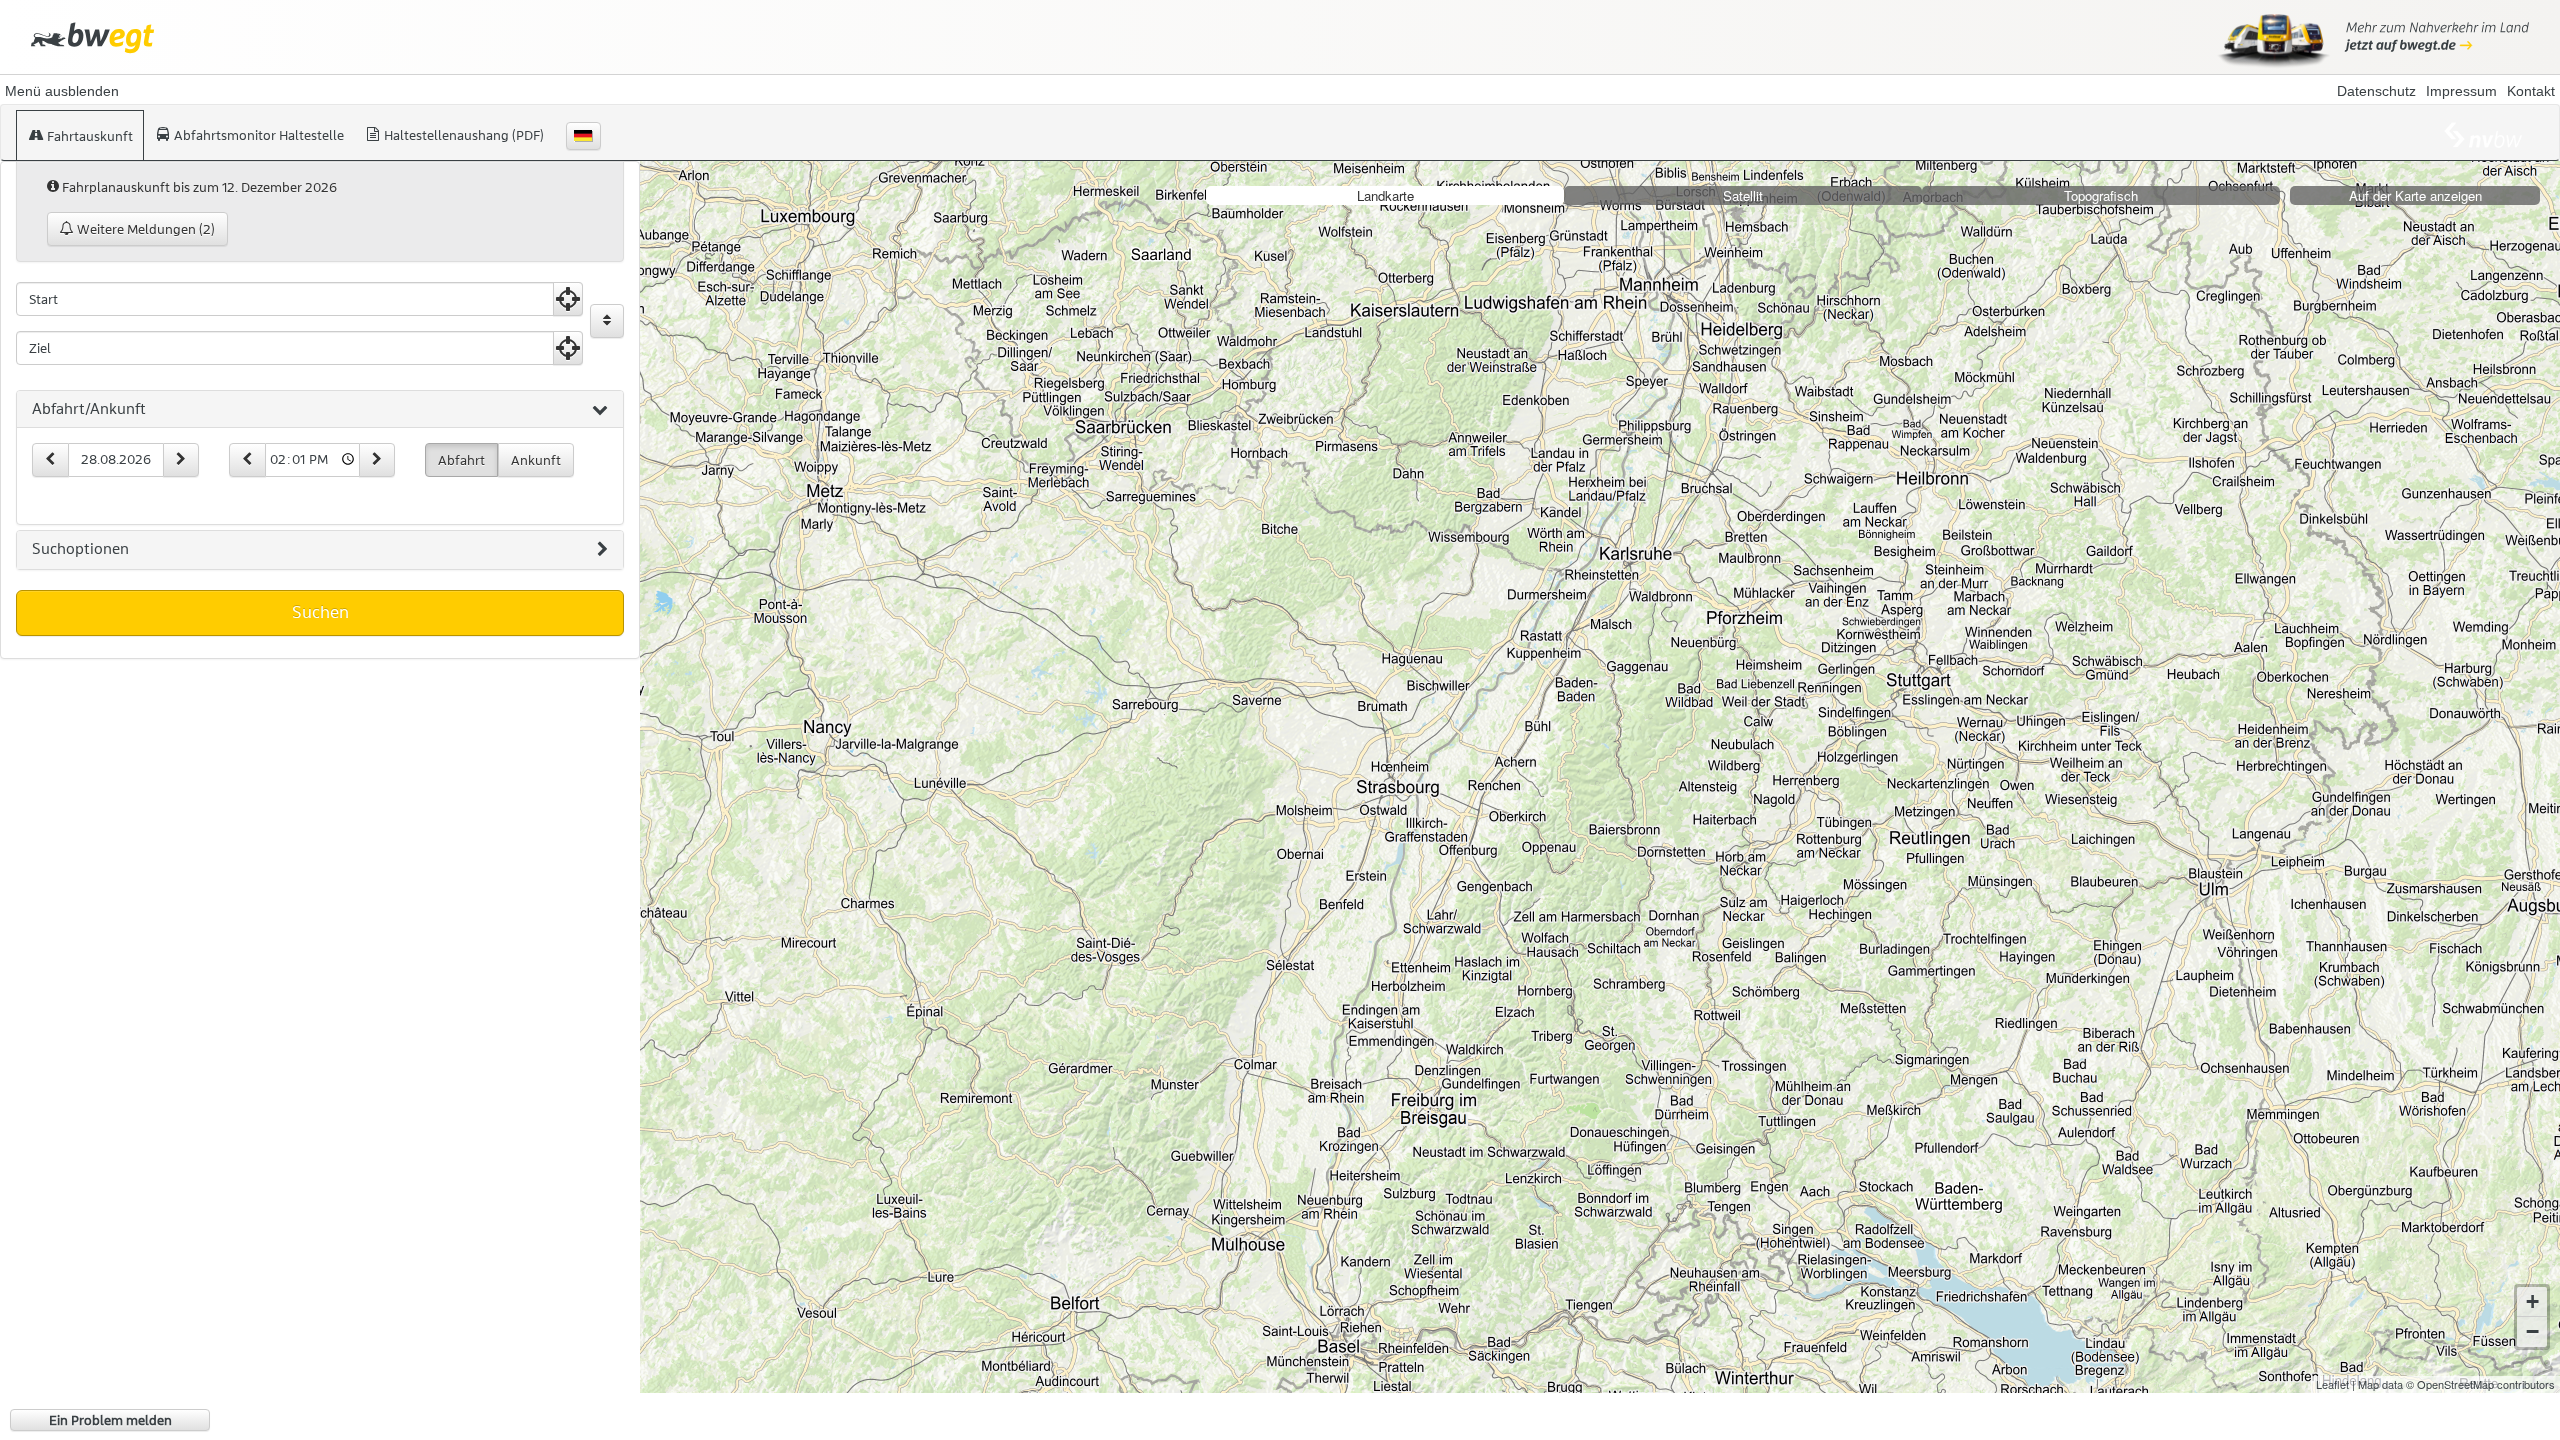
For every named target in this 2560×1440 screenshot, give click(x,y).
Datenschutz (2376, 91)
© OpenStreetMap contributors (2480, 1384)
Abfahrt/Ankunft (89, 409)
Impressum (2461, 91)
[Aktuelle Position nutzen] (568, 299)
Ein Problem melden (110, 1420)
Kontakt (2531, 91)
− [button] (2532, 1331)
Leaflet (2332, 1384)
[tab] (320, 410)
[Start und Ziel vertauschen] (607, 321)
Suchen (320, 612)
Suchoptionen (80, 549)
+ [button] (2532, 1301)
